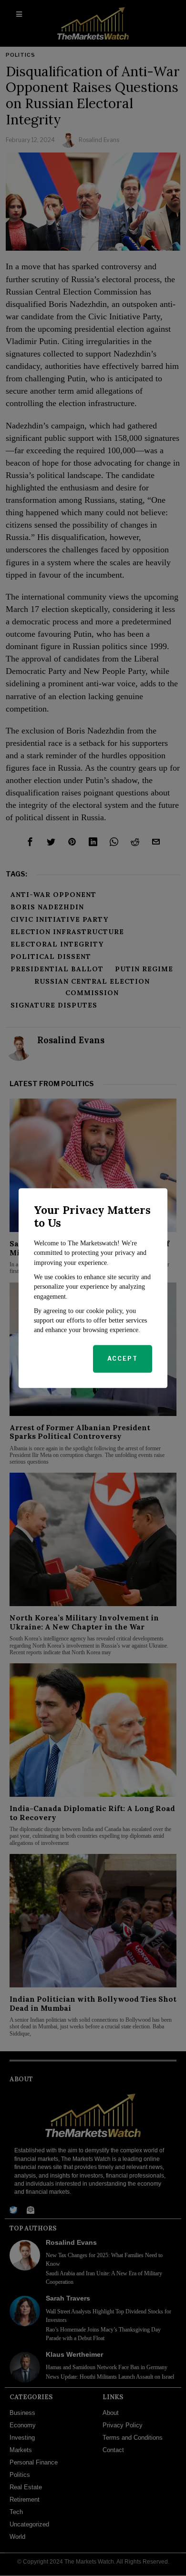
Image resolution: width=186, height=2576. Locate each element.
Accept (123, 1359)
